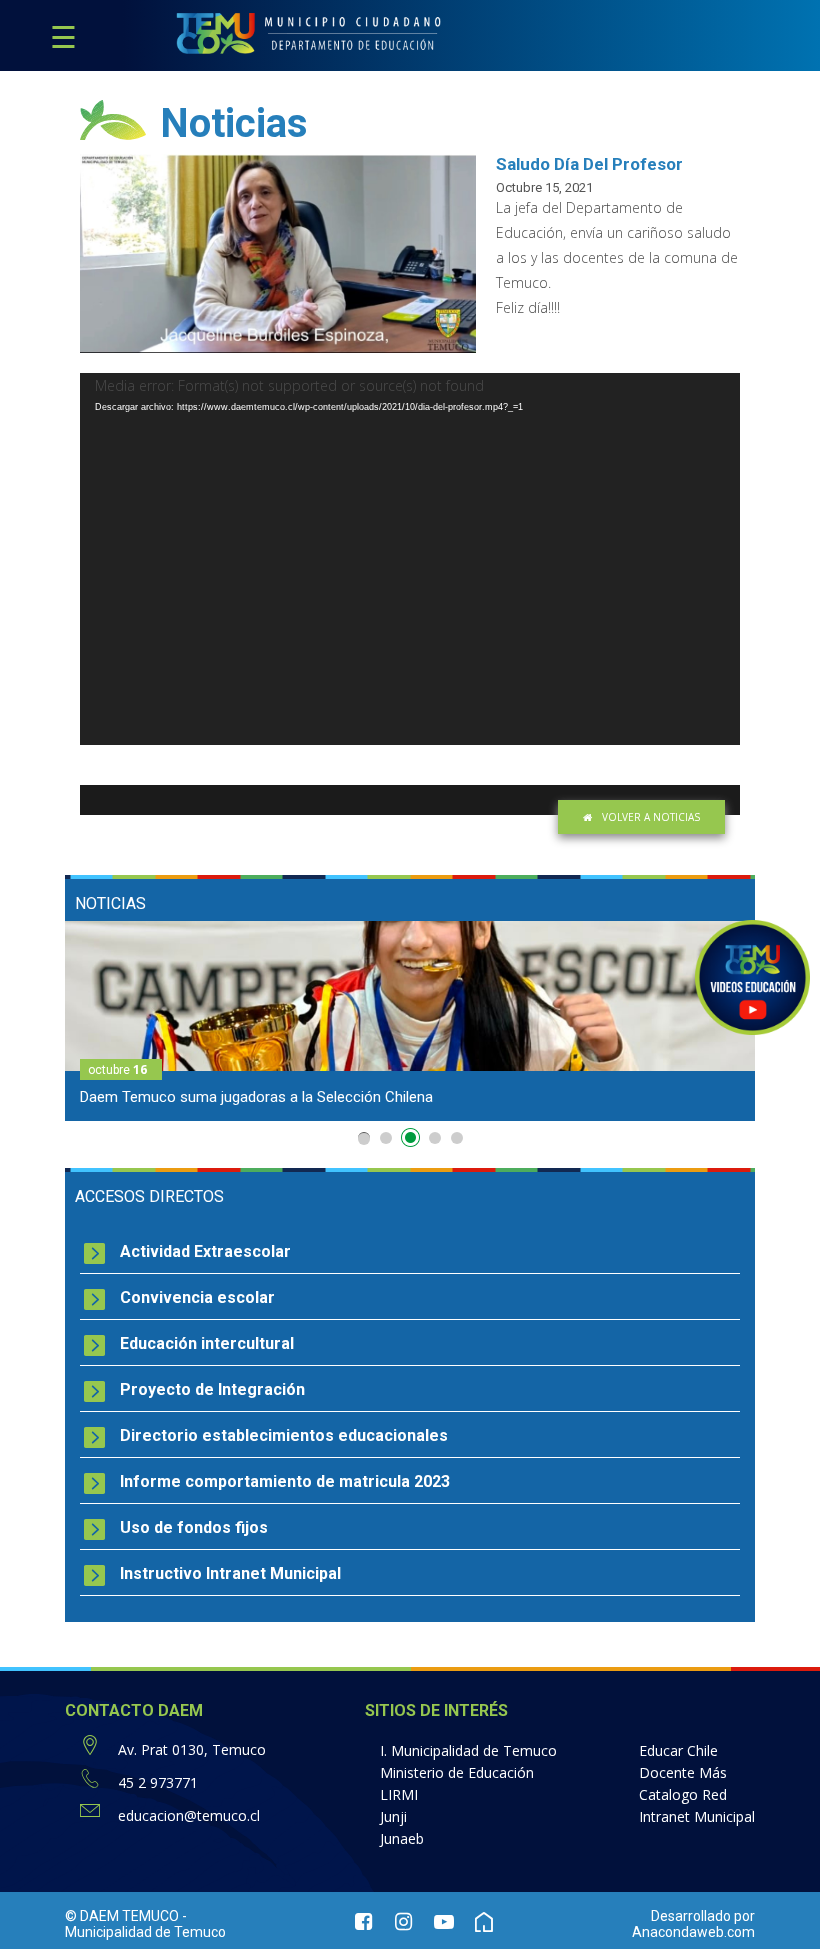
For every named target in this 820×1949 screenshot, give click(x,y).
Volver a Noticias (651, 817)
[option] (410, 1021)
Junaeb (402, 1838)
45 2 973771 (158, 1782)
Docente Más (683, 1772)
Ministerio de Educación (457, 1772)
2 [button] (386, 1138)
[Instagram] (404, 1924)
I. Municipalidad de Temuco (468, 1750)
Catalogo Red (683, 1794)
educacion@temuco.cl (189, 1815)
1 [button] (364, 1138)
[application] (410, 558)
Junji (393, 1816)
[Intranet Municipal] (484, 1924)
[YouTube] (444, 1924)
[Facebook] (364, 1924)
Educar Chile (678, 1750)
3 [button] (413, 1142)
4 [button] (435, 1138)
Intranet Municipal (697, 1816)
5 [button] (457, 1138)
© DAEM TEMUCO (122, 1916)
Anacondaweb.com (693, 1932)
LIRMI (399, 1794)
